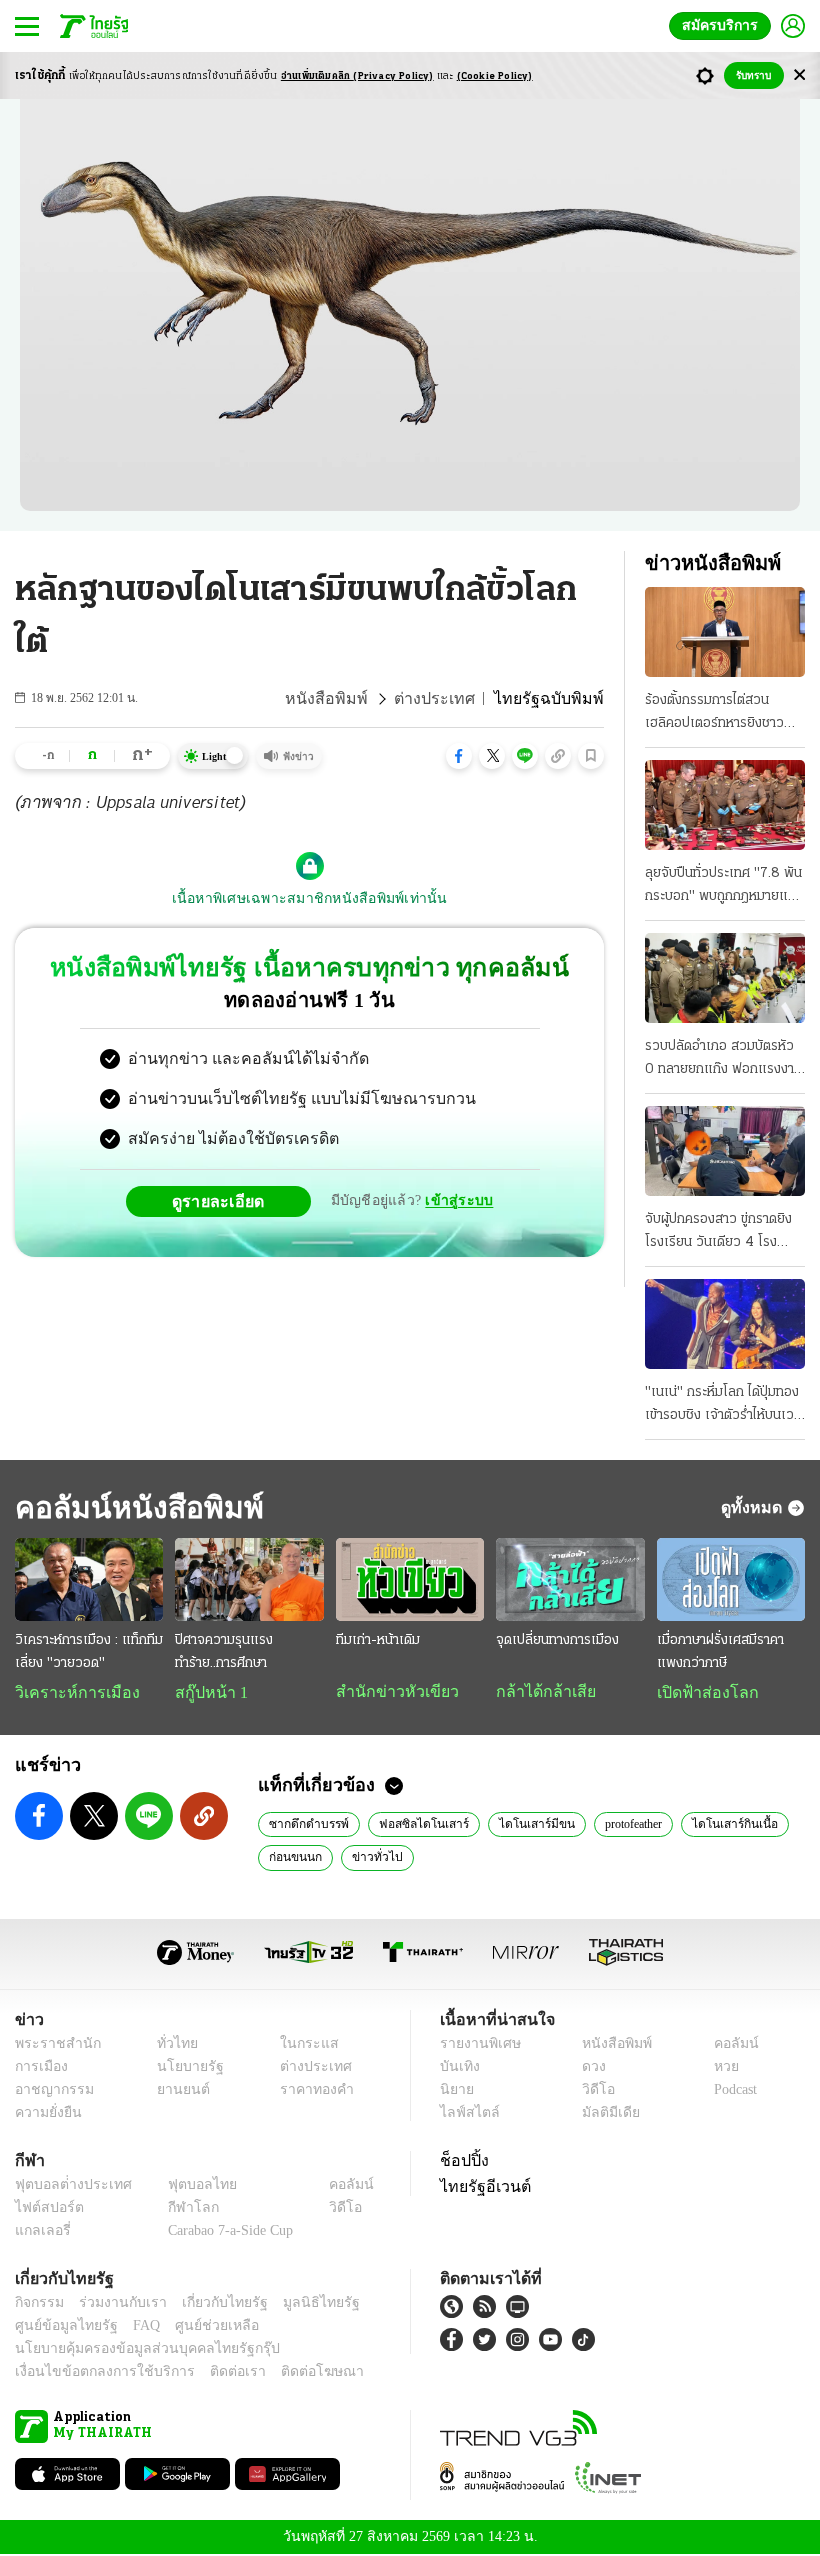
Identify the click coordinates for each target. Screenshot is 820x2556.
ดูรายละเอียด (226, 1201)
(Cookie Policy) (495, 76)
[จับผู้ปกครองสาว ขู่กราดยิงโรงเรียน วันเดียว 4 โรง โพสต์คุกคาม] (725, 1151)
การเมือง (39, 2068)
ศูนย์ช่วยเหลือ (197, 2327)
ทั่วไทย (171, 2045)
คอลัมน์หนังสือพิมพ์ (133, 1507)
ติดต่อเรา (211, 2373)
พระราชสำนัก (51, 2045)
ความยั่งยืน (46, 2114)
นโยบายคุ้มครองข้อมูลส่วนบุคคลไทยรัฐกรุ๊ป (133, 2350)
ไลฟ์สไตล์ (465, 2114)
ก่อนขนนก (293, 1858)
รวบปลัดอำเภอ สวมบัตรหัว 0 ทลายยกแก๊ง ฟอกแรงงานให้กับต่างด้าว (723, 1060)
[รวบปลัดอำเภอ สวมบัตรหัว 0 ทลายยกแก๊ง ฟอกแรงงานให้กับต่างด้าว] (725, 978)
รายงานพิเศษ (477, 2045)
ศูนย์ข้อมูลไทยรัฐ (60, 2327)
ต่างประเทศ (452, 699)
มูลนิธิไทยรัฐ (299, 2304)
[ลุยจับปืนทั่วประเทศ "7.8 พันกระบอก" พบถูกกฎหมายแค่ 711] (725, 805)
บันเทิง (457, 2068)
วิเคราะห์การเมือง (70, 1693)
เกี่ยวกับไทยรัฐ (210, 2304)
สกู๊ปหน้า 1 (208, 1693)
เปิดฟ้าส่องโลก (703, 1693)
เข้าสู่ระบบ (456, 1200)
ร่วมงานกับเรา (115, 2304)
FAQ (133, 2327)
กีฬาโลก (177, 2209)
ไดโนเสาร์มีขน (517, 1825)
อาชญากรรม (50, 2091)
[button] (459, 756)
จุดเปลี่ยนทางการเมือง (557, 1640)
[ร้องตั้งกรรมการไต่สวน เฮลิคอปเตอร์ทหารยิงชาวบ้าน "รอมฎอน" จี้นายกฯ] (725, 632)
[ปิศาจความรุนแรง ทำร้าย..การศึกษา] (249, 1579)
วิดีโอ (592, 2091)
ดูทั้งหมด (754, 1507)
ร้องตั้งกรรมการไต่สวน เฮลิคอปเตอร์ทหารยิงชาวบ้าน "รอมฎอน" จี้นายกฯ (714, 714)
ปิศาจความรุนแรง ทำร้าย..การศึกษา (224, 1652)
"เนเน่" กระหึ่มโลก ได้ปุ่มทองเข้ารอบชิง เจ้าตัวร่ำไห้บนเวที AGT (723, 1406)
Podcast (731, 2091)
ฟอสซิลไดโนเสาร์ (415, 1825)
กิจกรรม (38, 2304)
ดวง (589, 2068)
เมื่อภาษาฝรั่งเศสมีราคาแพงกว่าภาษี (720, 1652)
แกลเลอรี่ (40, 2232)
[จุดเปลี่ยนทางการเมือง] (570, 1579)
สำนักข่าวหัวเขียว (389, 1692)
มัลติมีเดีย (603, 2114)
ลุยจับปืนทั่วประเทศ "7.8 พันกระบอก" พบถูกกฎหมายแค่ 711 (723, 887)
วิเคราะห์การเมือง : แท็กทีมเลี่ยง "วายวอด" (89, 1652)
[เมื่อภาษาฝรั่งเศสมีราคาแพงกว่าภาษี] (731, 1579)
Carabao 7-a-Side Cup (226, 2232)
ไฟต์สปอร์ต (45, 2209)
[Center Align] (799, 75)
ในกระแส (302, 2045)
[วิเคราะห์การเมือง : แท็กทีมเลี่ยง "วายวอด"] (89, 1579)
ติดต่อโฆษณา (289, 2373)
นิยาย (455, 2091)
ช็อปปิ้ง (461, 2162)
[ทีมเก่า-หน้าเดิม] (410, 1579)
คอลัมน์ (726, 2045)
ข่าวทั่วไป (368, 1858)
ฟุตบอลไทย (186, 2186)
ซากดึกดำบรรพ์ (307, 1825)
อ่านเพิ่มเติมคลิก (357, 76)
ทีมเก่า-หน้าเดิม (378, 1640)
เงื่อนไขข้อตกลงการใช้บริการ (93, 2373)
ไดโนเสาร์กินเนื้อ (712, 1825)
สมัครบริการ (724, 25)
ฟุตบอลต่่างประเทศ (66, 2186)
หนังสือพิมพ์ (354, 699)
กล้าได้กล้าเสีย (542, 1692)
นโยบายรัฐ (182, 2068)
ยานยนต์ (176, 2091)
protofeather (612, 1825)
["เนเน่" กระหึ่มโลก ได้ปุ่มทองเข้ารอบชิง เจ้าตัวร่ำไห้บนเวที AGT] (725, 1324)
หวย (718, 2068)
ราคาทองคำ (311, 2091)
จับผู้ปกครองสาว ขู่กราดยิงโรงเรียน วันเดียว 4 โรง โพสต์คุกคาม (718, 1233)
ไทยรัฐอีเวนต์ (480, 2188)
